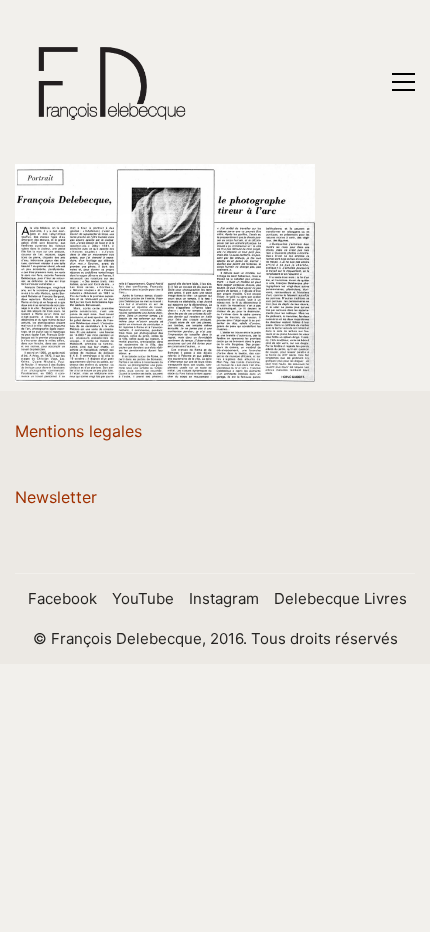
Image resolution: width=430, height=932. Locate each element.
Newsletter (56, 497)
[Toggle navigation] (403, 82)
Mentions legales (78, 431)
